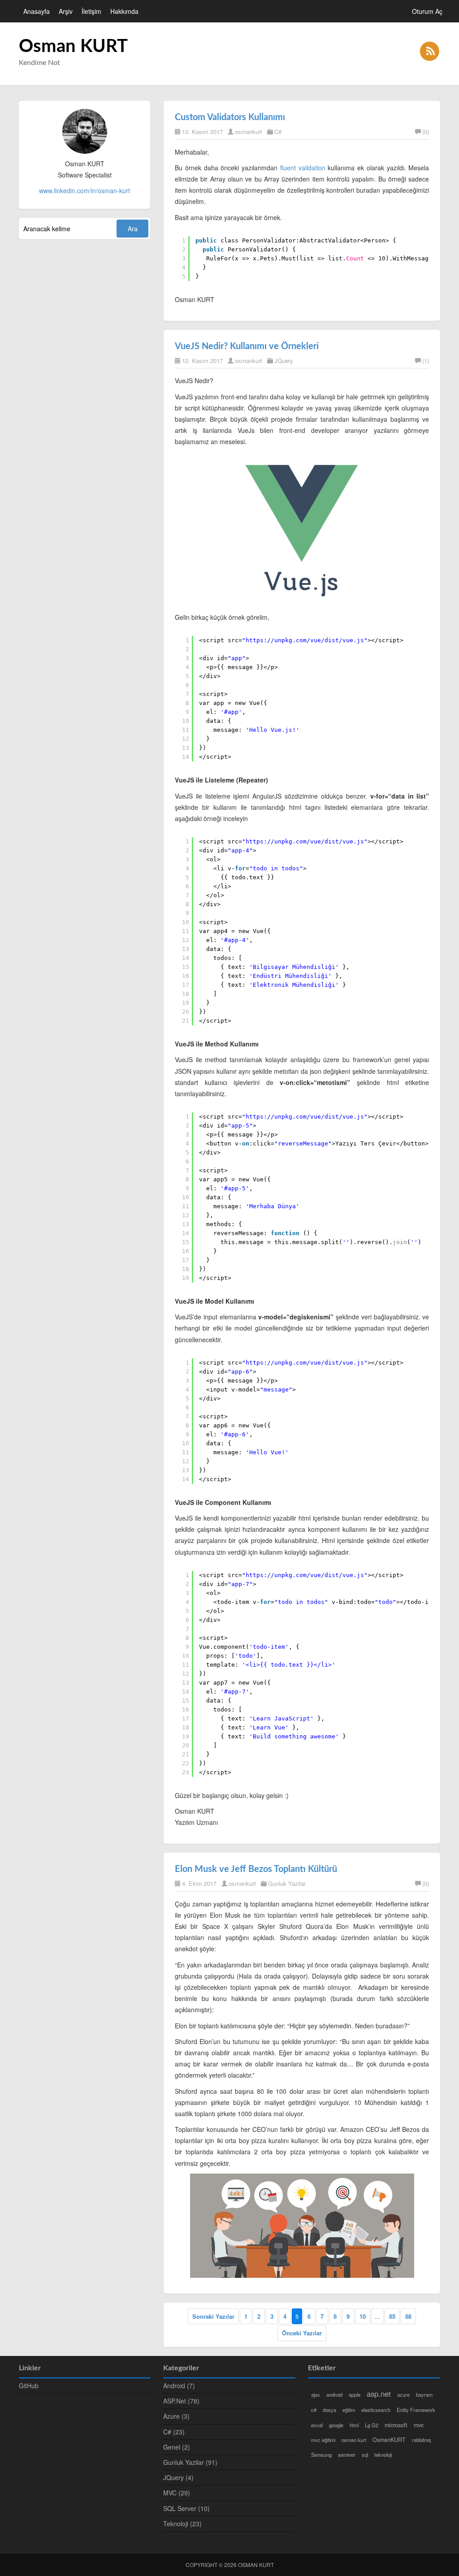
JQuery (284, 361)
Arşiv (66, 11)
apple (355, 2394)
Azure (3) (176, 2416)
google (336, 2425)
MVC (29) (177, 2493)
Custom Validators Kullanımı (230, 117)
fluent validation (303, 168)
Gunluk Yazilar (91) (190, 2462)
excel (317, 2425)
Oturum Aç (427, 11)
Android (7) (179, 2386)
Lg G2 (372, 2425)
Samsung (321, 2455)
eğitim (349, 2410)
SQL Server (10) (186, 2508)
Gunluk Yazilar (287, 1883)
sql (365, 2455)
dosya (329, 2410)
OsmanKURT (389, 2440)
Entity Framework (416, 2410)
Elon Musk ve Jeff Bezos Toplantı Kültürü (256, 1869)
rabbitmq (421, 2440)
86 (408, 2316)
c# (314, 2410)
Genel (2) (177, 2447)
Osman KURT (73, 47)
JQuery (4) (178, 2477)
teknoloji (383, 2455)
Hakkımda (124, 11)
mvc (419, 2425)
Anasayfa (37, 11)
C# (278, 132)
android (334, 2394)
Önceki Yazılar (302, 2333)
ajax (316, 2394)
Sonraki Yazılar (213, 2316)
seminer (347, 2455)
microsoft (396, 2425)
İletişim (91, 11)
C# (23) (174, 2432)
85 (392, 2316)
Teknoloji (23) (182, 2524)
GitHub (29, 2386)
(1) (426, 361)
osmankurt (249, 132)
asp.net (379, 2394)
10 (363, 2316)
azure (403, 2394)
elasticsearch (376, 2410)
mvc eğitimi (323, 2440)
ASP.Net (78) (181, 2401)
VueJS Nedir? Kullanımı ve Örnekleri (247, 346)
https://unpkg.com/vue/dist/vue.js (305, 640)
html (354, 2425)
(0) (426, 132)
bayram (424, 2394)
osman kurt (354, 2440)
